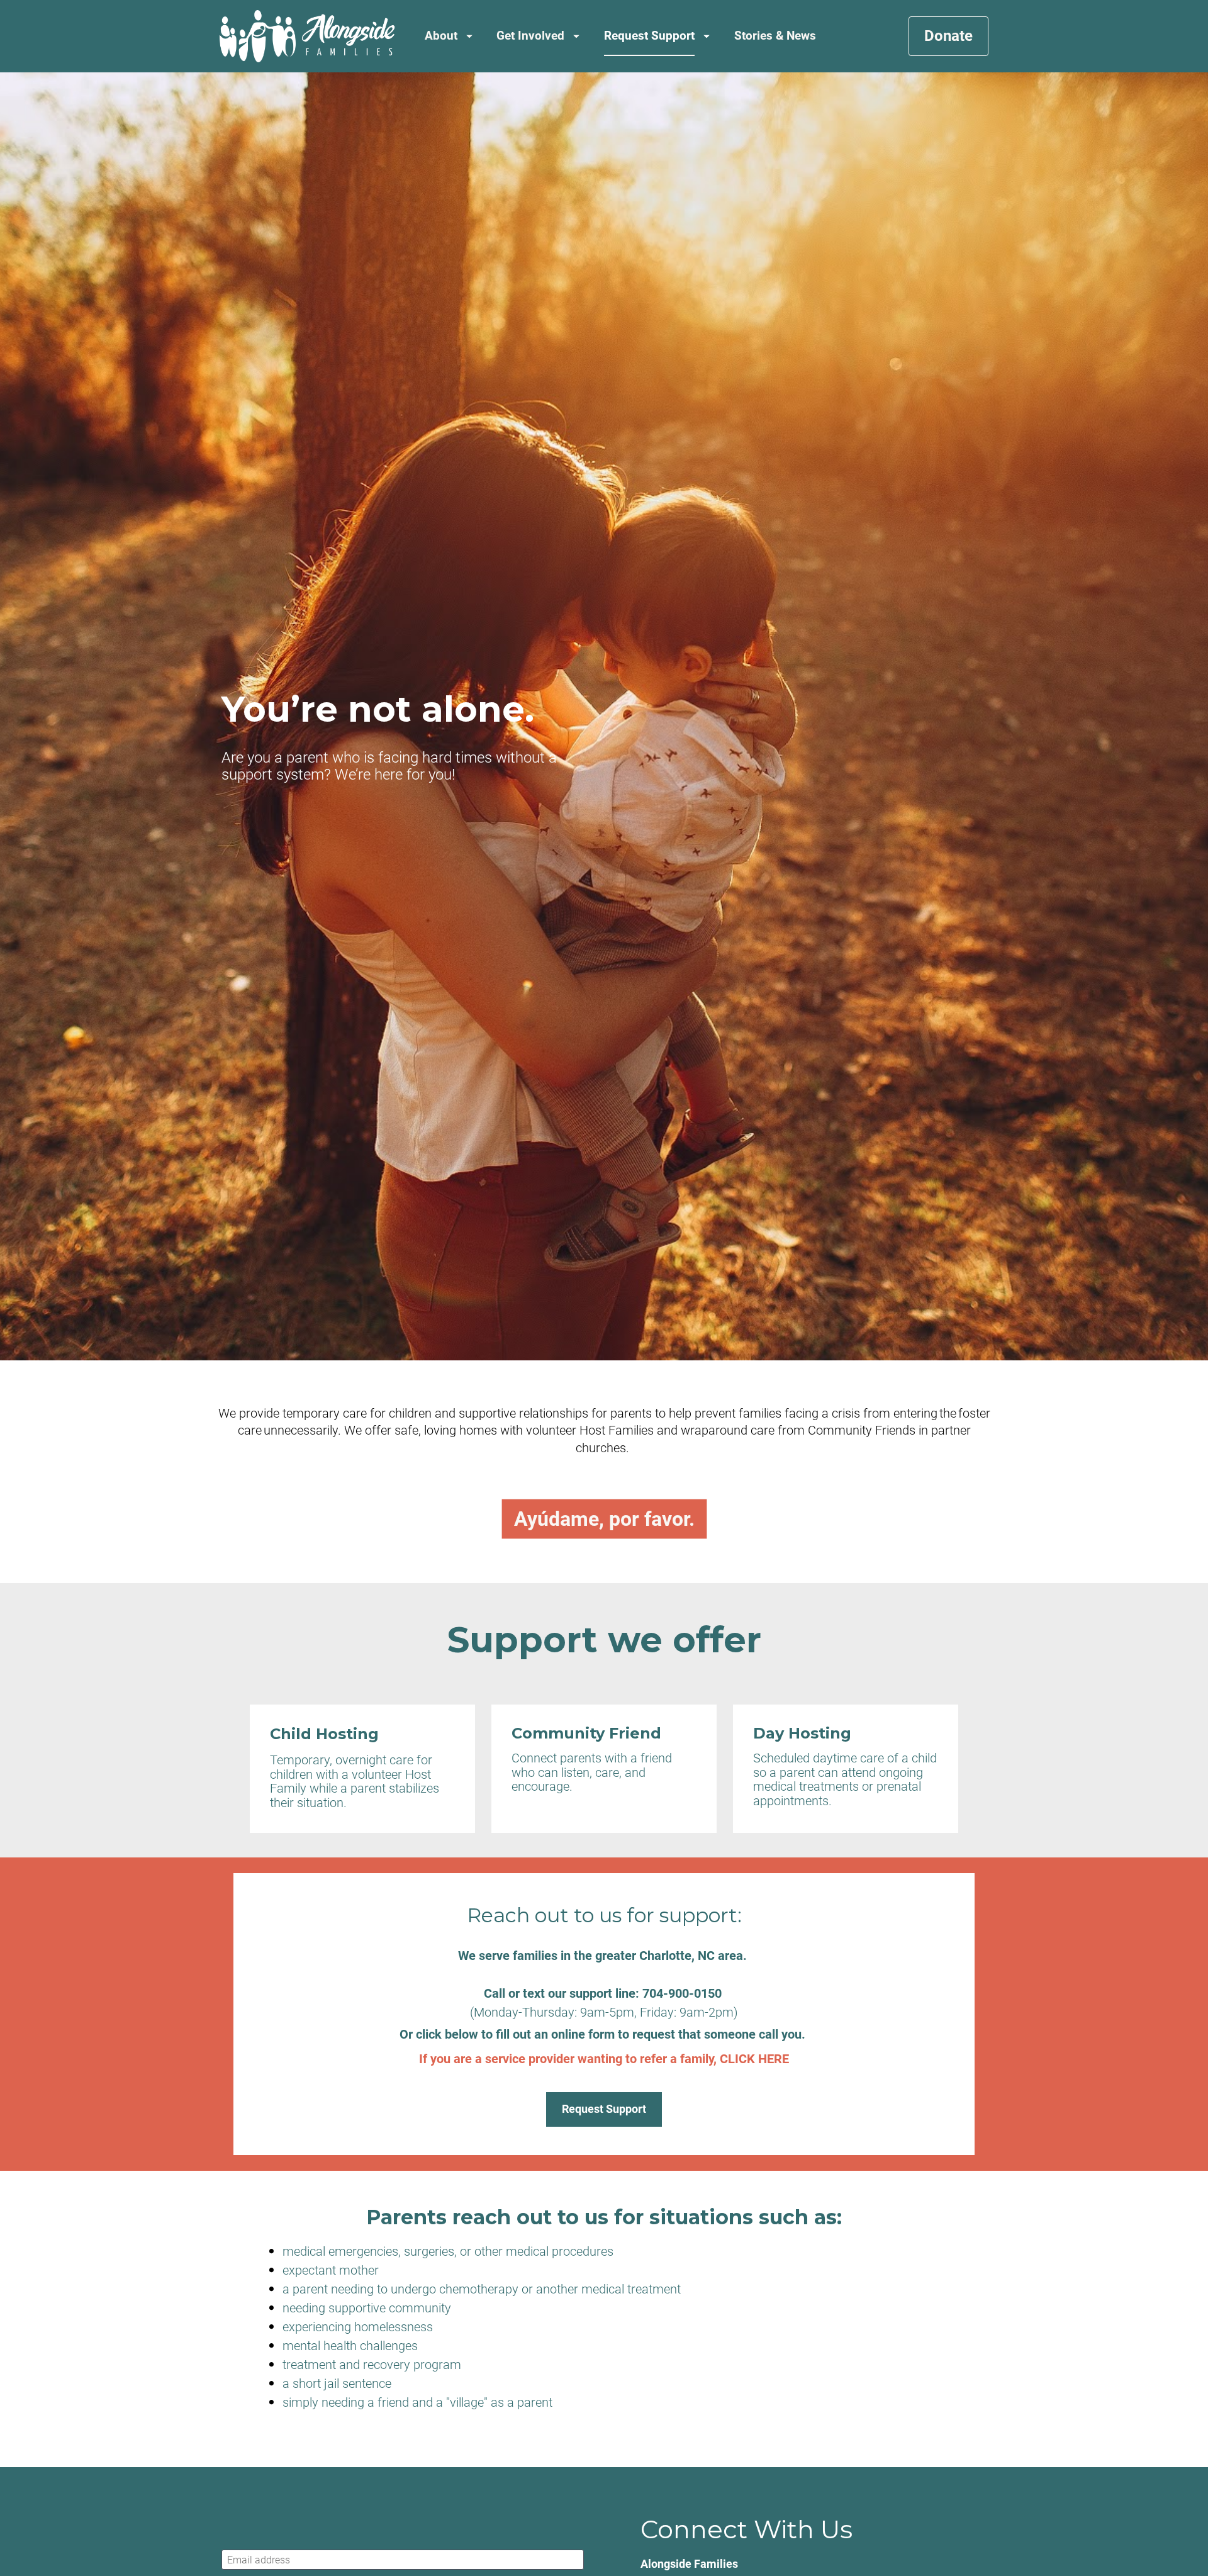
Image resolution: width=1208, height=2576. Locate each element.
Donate (948, 36)
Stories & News (775, 36)
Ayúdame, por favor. (604, 1519)
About (441, 36)
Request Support (649, 36)
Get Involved (530, 36)
